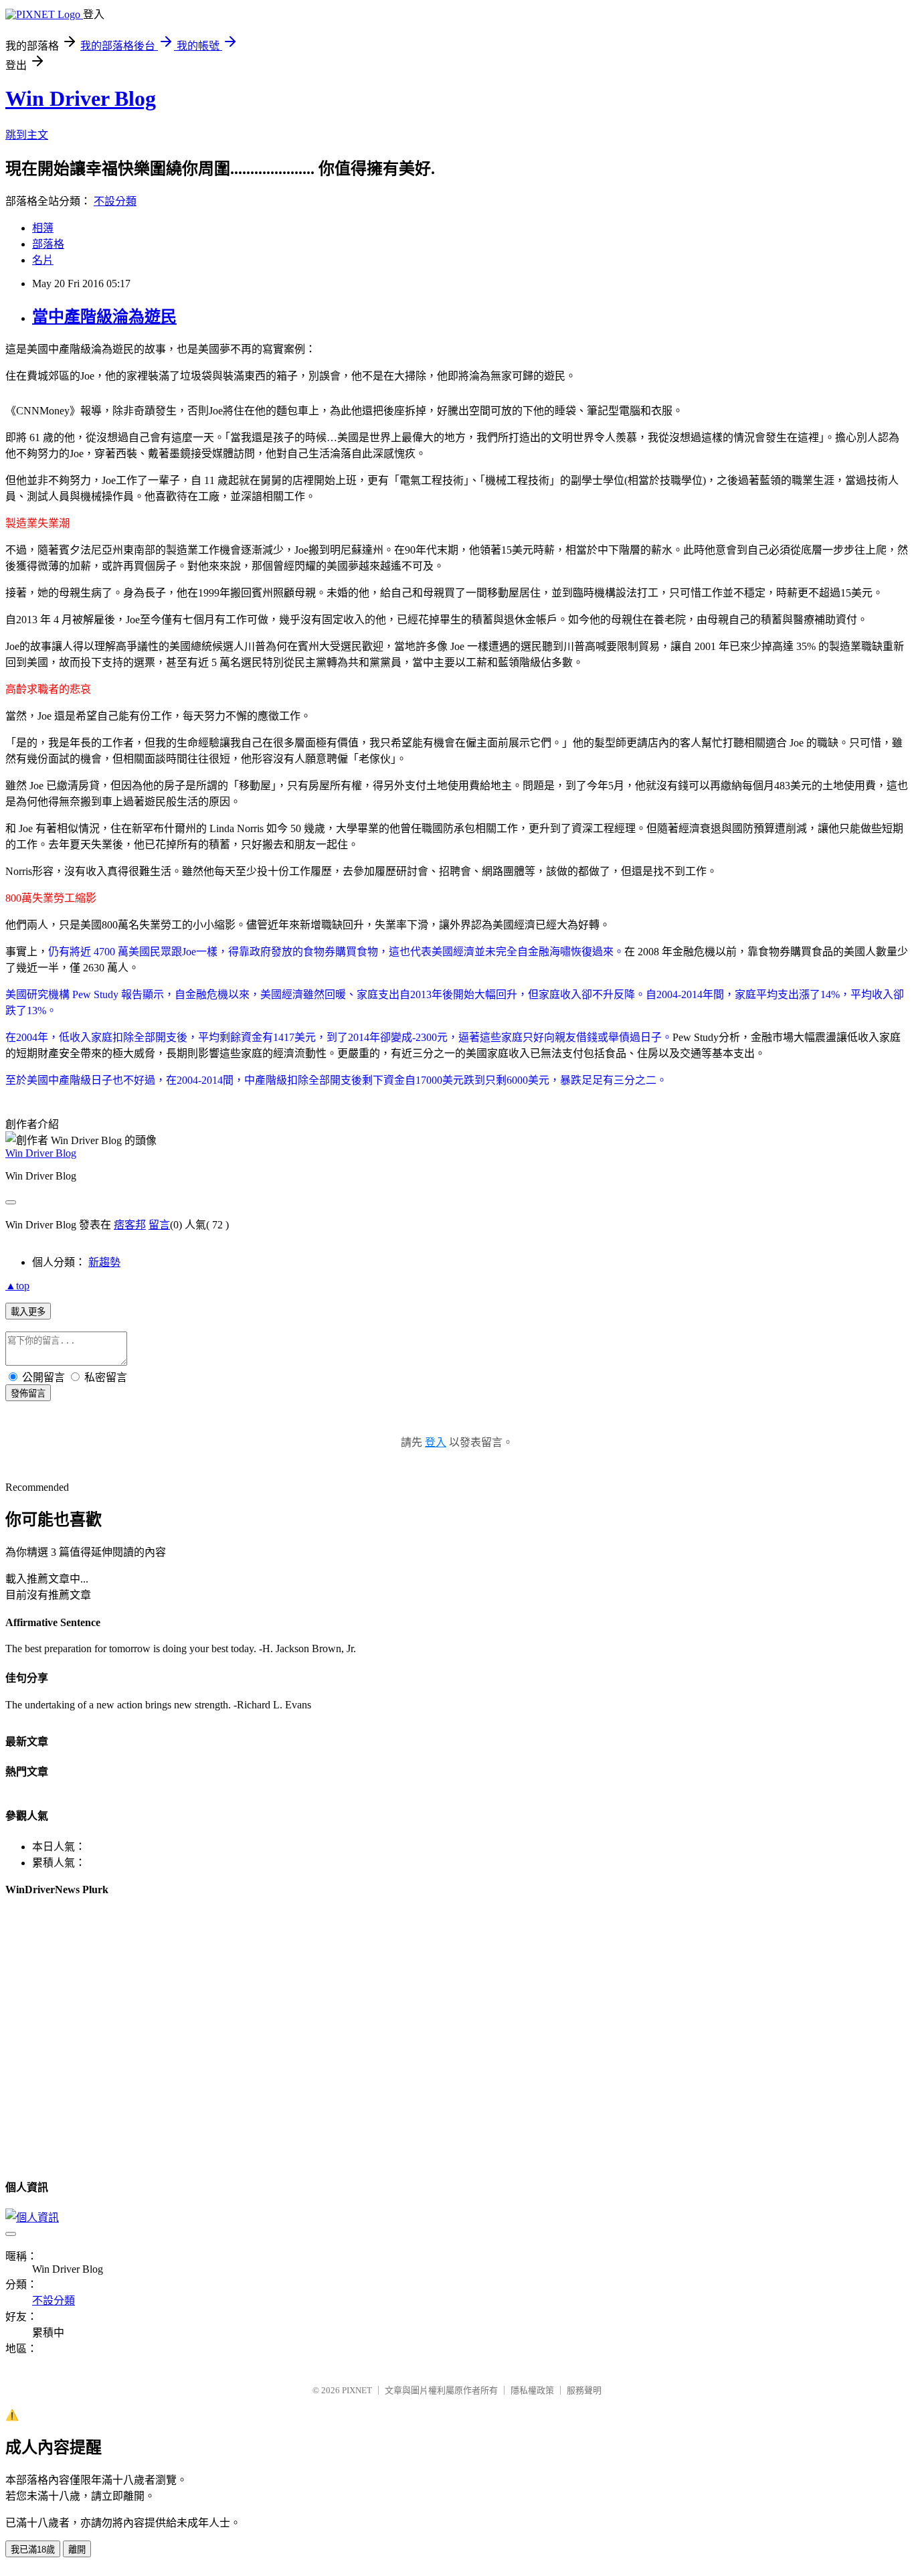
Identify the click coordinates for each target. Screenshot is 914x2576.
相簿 (43, 228)
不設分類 (115, 201)
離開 (77, 2550)
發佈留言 (28, 1393)
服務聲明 (584, 2390)
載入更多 (28, 1312)
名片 (43, 260)
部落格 (48, 244)
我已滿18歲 (33, 2550)
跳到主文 (27, 135)
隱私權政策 (532, 2390)
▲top (17, 1286)
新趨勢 (104, 1262)
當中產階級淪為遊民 (104, 317)
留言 (159, 1225)
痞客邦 (130, 1225)
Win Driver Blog (81, 98)
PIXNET (357, 2390)
